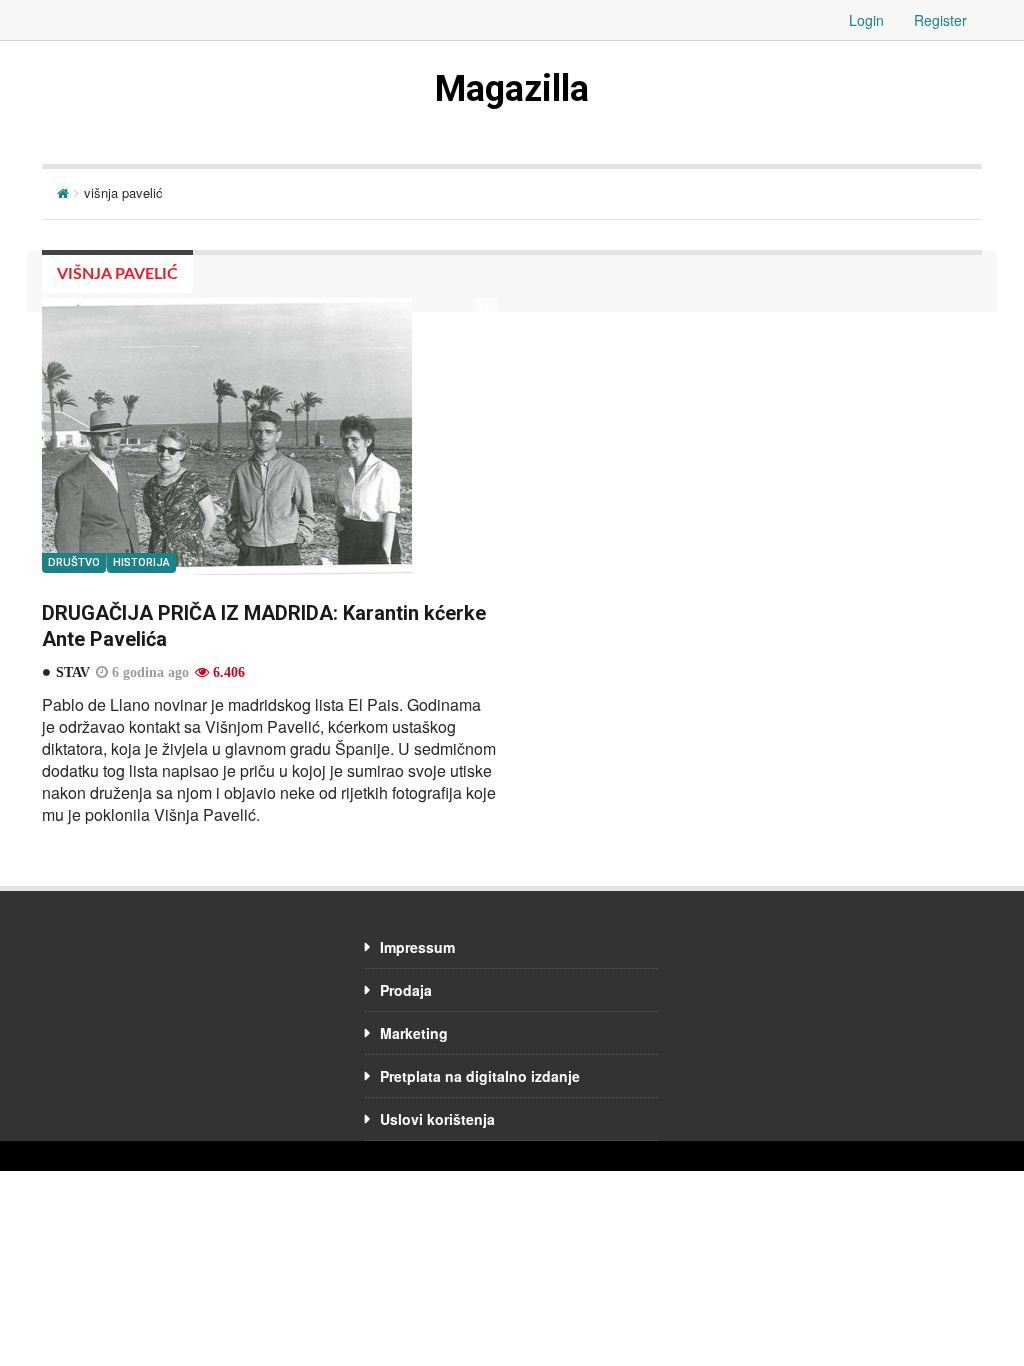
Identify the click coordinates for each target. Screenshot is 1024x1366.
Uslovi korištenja (437, 1119)
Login (866, 20)
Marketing (414, 1033)
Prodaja (406, 990)
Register (940, 20)
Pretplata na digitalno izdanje (480, 1076)
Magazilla (512, 89)
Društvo (74, 562)
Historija (141, 562)
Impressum (417, 947)
